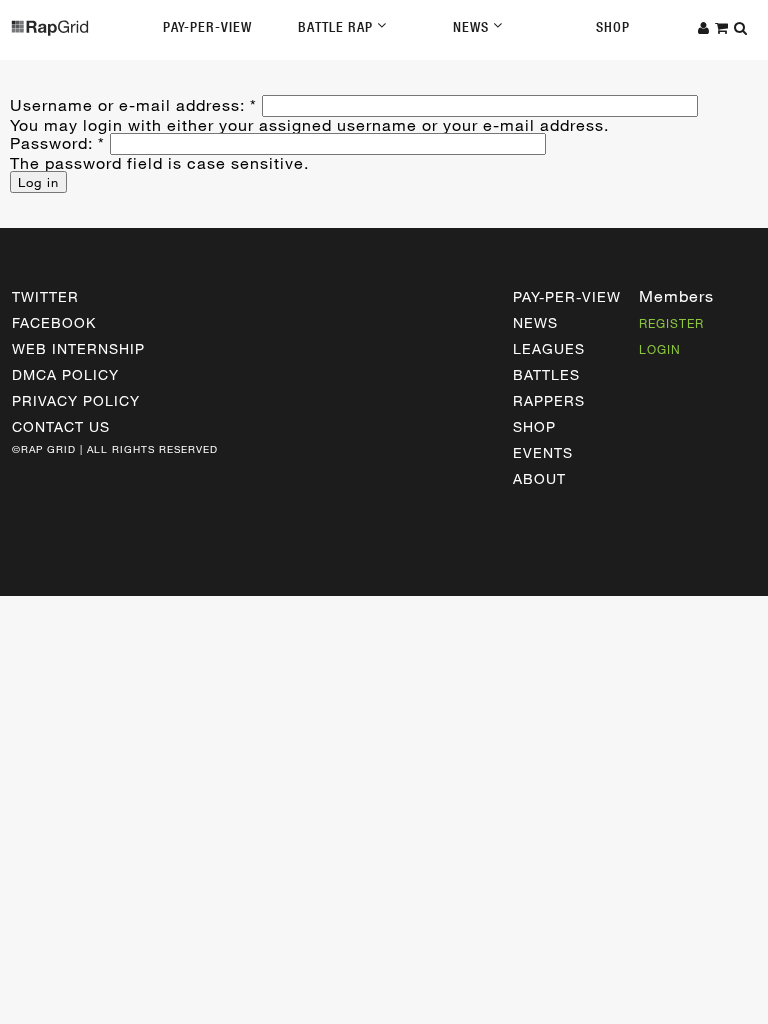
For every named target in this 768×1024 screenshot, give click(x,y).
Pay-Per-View (207, 27)
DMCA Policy (65, 374)
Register (671, 323)
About (539, 478)
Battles (546, 374)
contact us (61, 426)
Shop (613, 27)
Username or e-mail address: (133, 104)
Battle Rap (337, 27)
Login (660, 349)
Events (543, 452)
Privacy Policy (76, 400)
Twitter (45, 296)
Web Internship (78, 348)
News (473, 27)
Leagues (549, 348)
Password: (57, 142)
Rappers (549, 400)
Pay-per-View (567, 296)
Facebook (54, 322)
